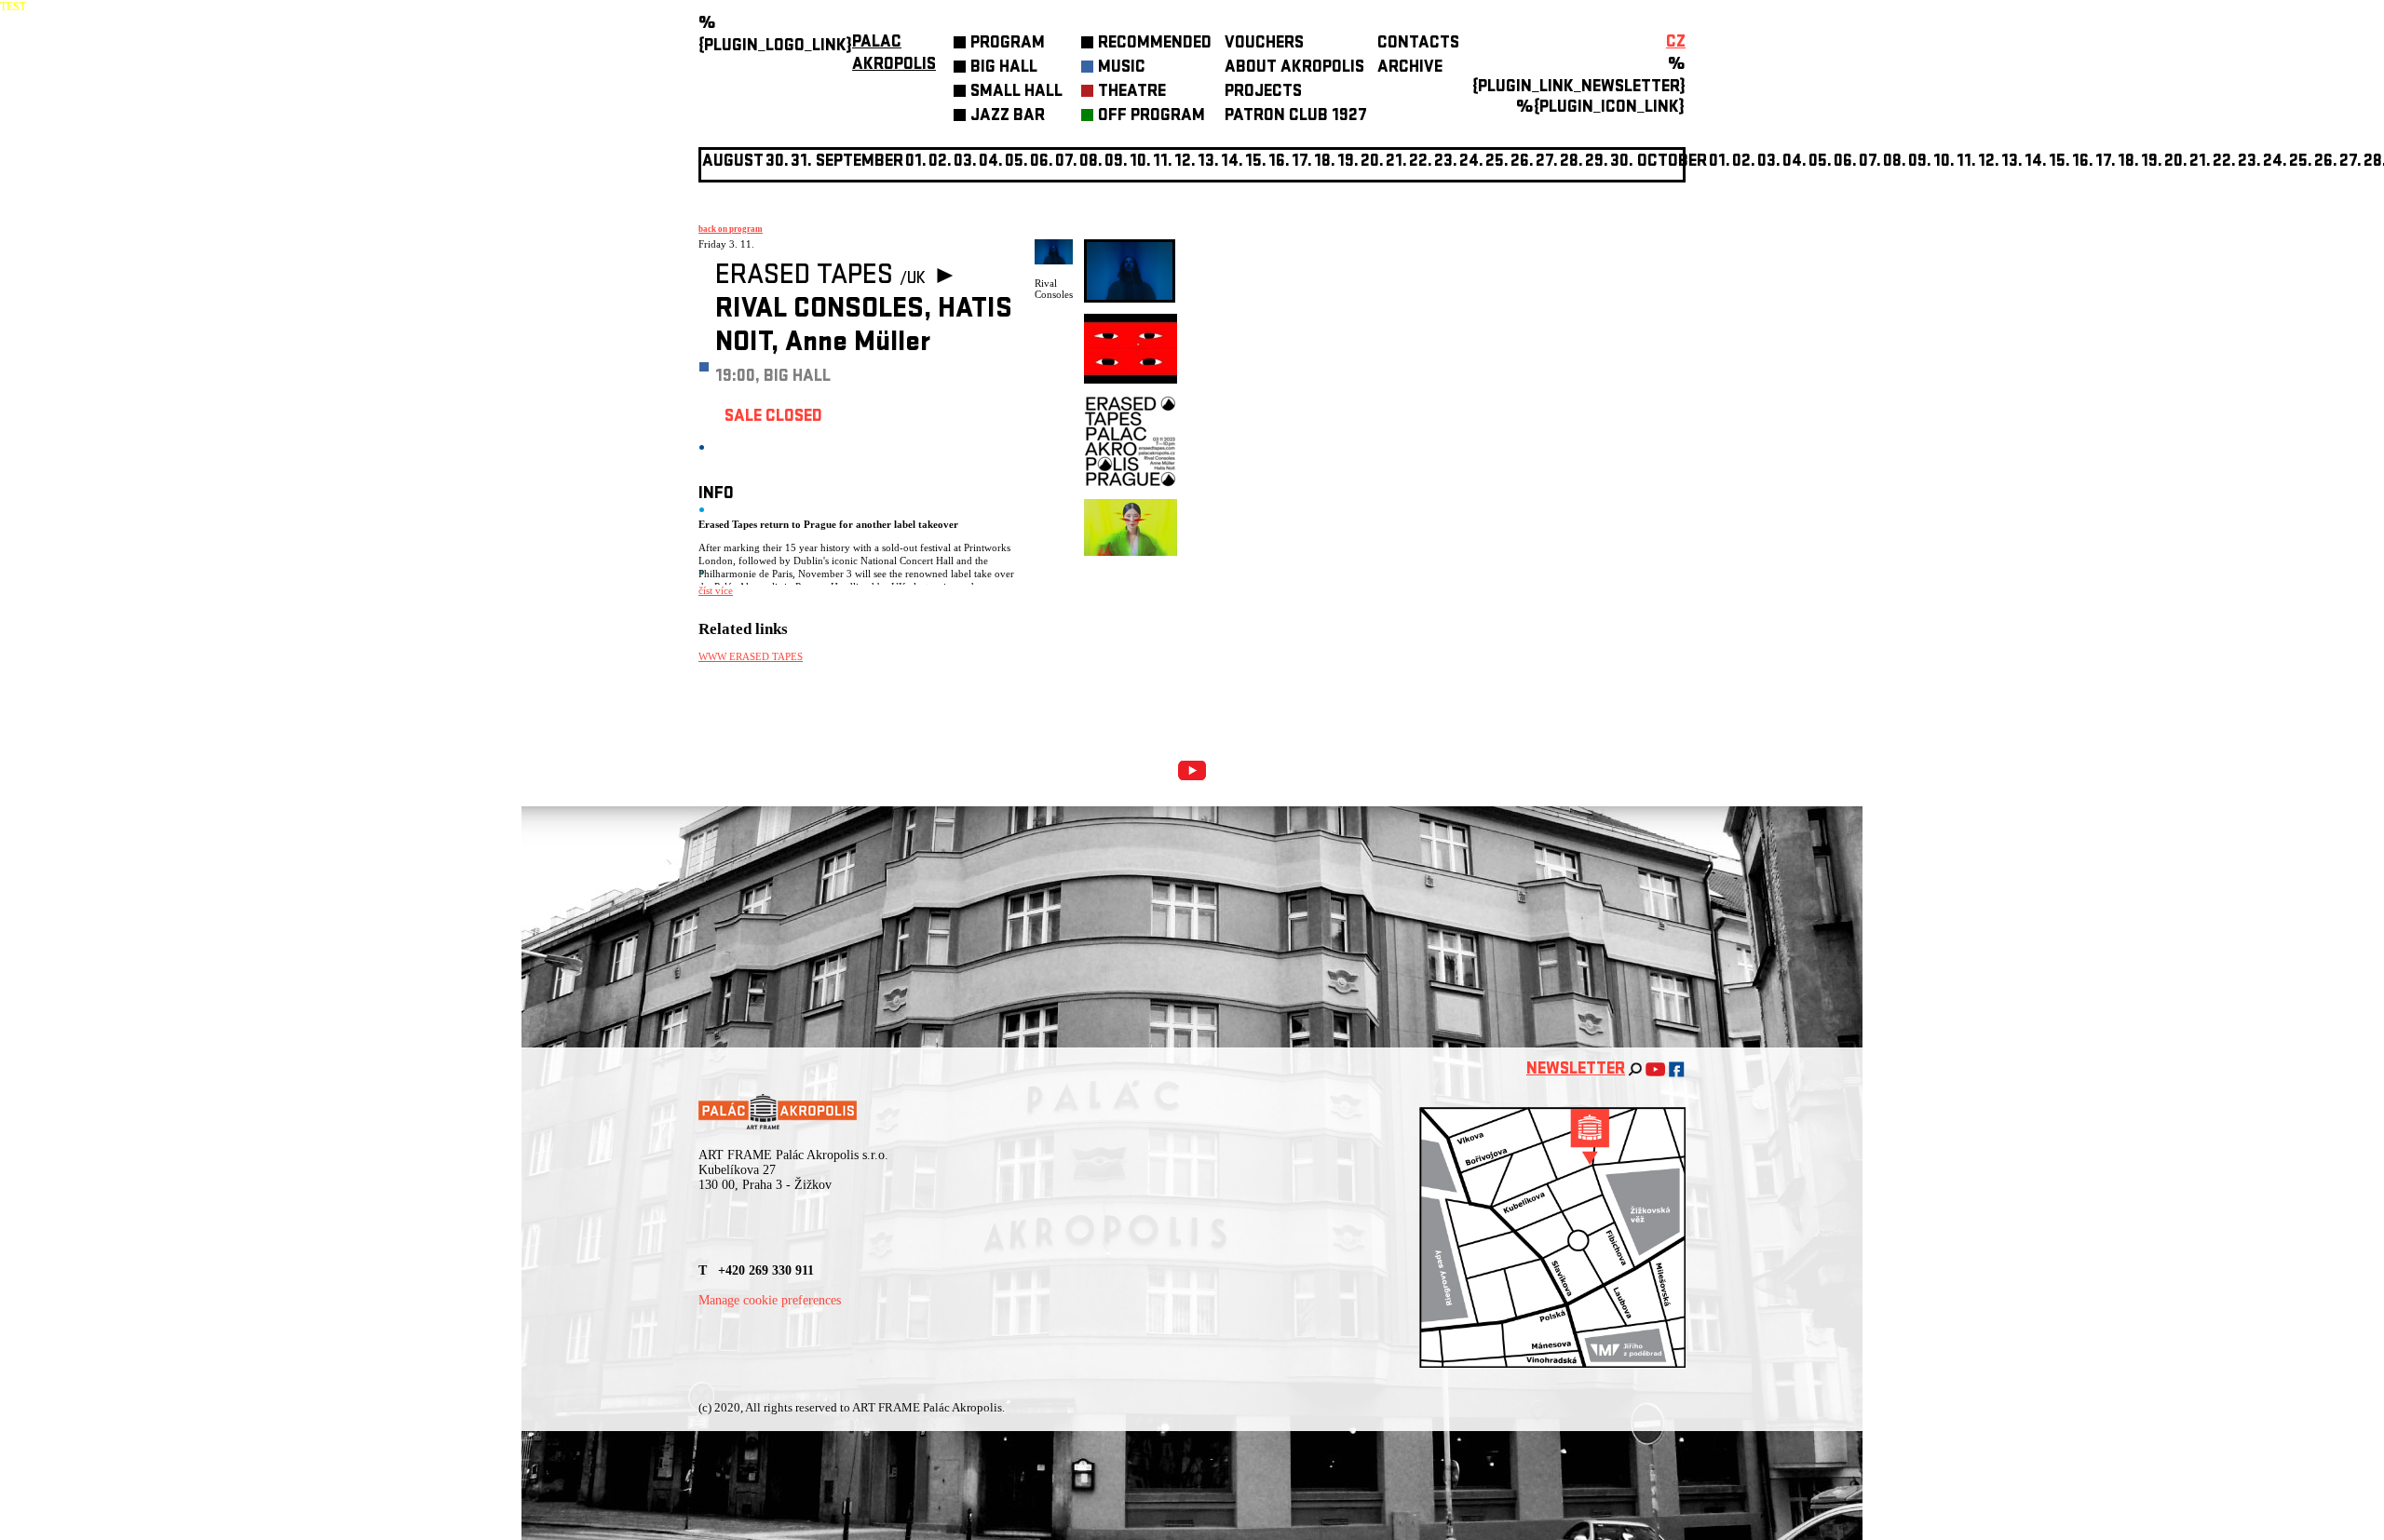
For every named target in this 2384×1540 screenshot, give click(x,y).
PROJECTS (1263, 93)
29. (1597, 162)
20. (1372, 162)
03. (1769, 162)
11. (1163, 162)
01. (1720, 162)
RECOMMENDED (1155, 44)
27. (1547, 162)
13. (1208, 162)
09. (1920, 162)
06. (1042, 162)
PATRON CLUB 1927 (1296, 117)
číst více (716, 590)
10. (1140, 162)
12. (1185, 162)
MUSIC (1122, 68)
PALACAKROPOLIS (894, 54)
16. (1279, 162)
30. (1622, 162)
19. (1348, 162)
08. (1091, 162)
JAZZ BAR (1008, 117)
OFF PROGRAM (1151, 117)
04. (991, 162)
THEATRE (1132, 93)
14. (1232, 162)
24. (1471, 162)
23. (2249, 162)
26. (2326, 162)
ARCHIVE (1410, 68)
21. (1396, 162)
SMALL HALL (1016, 93)
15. (1256, 162)
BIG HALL (1004, 68)
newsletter (1576, 1070)
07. (1066, 162)
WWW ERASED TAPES (751, 656)
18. (1325, 162)
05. (1820, 162)
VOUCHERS (1264, 44)
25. (1497, 162)
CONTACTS (1418, 44)
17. (1302, 162)
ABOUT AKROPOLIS (1294, 68)
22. (1421, 162)
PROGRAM (1008, 44)
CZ (1676, 43)
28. (1571, 162)
